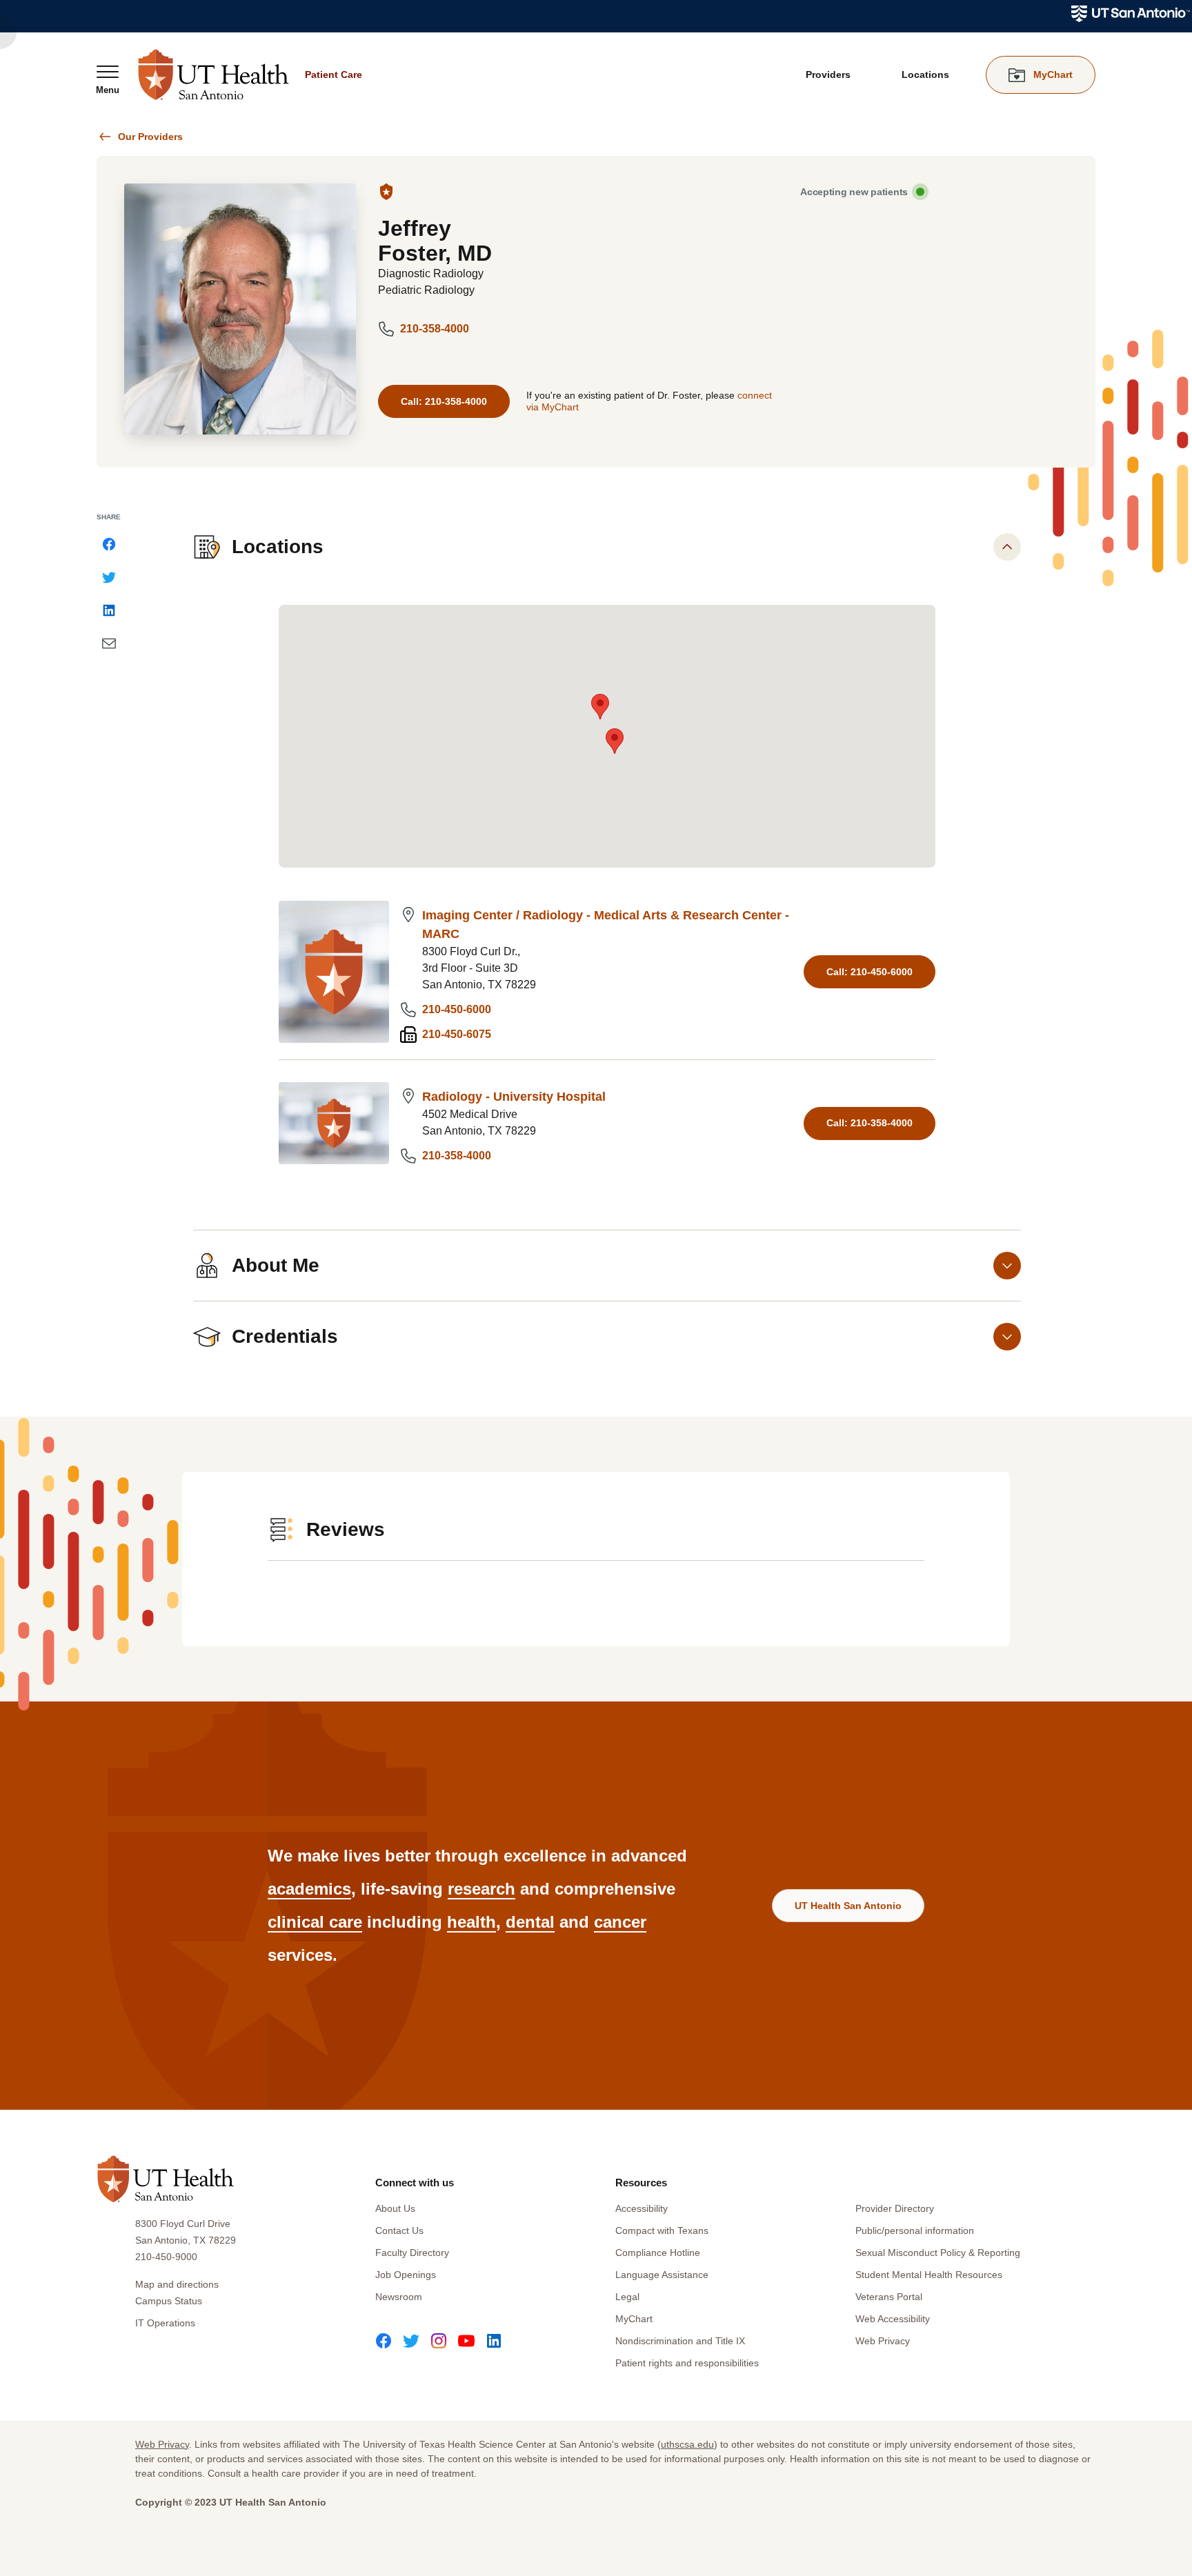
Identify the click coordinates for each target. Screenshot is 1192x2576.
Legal (627, 2297)
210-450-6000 (457, 1009)
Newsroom (399, 2297)
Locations (925, 74)
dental (530, 1922)
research (481, 1889)
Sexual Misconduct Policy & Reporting (938, 2253)
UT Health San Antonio (848, 1906)
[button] (600, 707)
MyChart (634, 2319)
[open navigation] (108, 79)
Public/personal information (915, 2230)
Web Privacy (883, 2341)
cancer (620, 1922)
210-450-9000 (166, 2257)
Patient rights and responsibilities (687, 2363)
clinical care (315, 1922)
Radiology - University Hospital (514, 1097)
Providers (828, 74)
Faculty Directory (412, 2253)
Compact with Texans (662, 2230)
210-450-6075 (457, 1034)
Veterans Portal (889, 2297)
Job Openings (406, 2275)
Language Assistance (662, 2275)
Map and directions (177, 2284)
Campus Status (169, 2301)
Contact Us (399, 2230)
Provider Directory (895, 2208)
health (471, 1922)
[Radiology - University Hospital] (334, 1123)
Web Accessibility (893, 2319)
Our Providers (150, 137)
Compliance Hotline (658, 2253)
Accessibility (642, 2208)
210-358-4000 (435, 329)
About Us (395, 2208)
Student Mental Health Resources (929, 2275)
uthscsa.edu (687, 2444)
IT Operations (165, 2323)
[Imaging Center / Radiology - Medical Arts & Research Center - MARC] (334, 972)
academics (309, 1889)
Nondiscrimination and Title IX (680, 2341)
